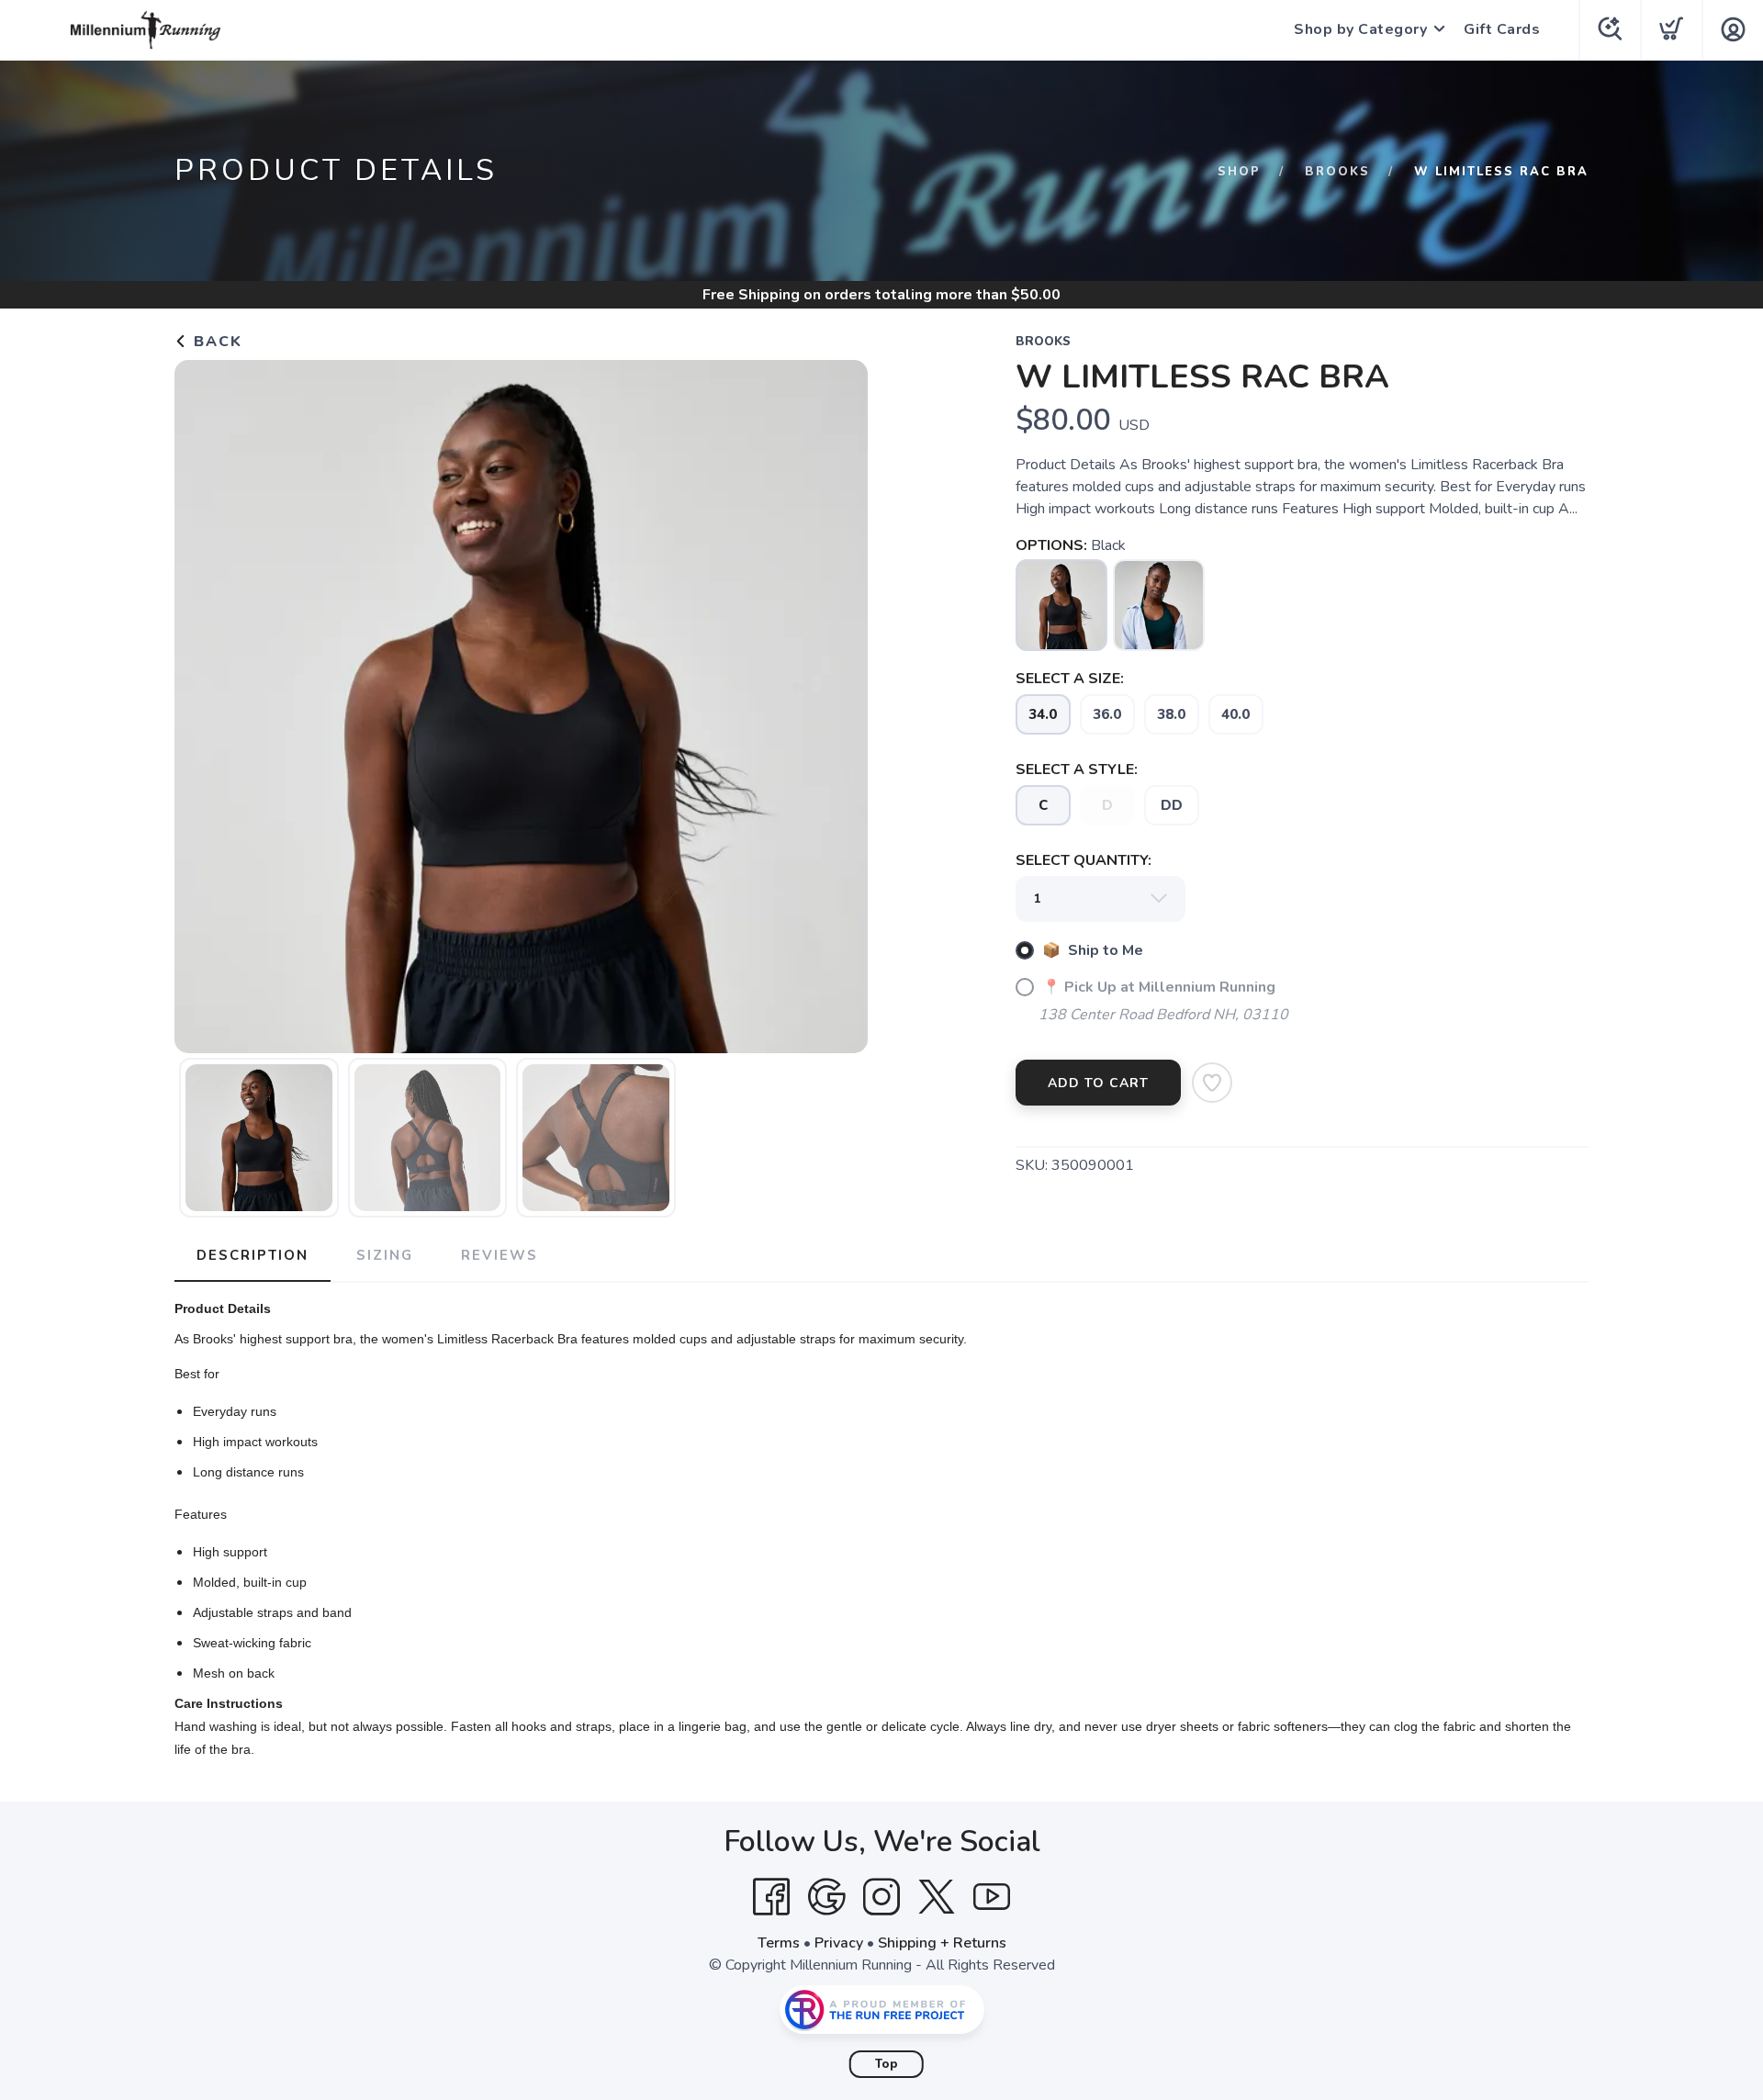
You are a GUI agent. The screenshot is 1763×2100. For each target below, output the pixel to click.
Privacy (839, 1943)
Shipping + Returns (942, 1943)
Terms (779, 1943)
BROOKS (1337, 172)
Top (887, 2064)
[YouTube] (992, 1897)
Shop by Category (1360, 29)
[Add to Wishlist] (1212, 1083)
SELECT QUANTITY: (1084, 860)
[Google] (826, 1897)
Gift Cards (1502, 29)
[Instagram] (881, 1897)
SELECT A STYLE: (1077, 769)
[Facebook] (771, 1897)
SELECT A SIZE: (1070, 679)
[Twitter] (937, 1897)
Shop (1239, 172)
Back (215, 342)
